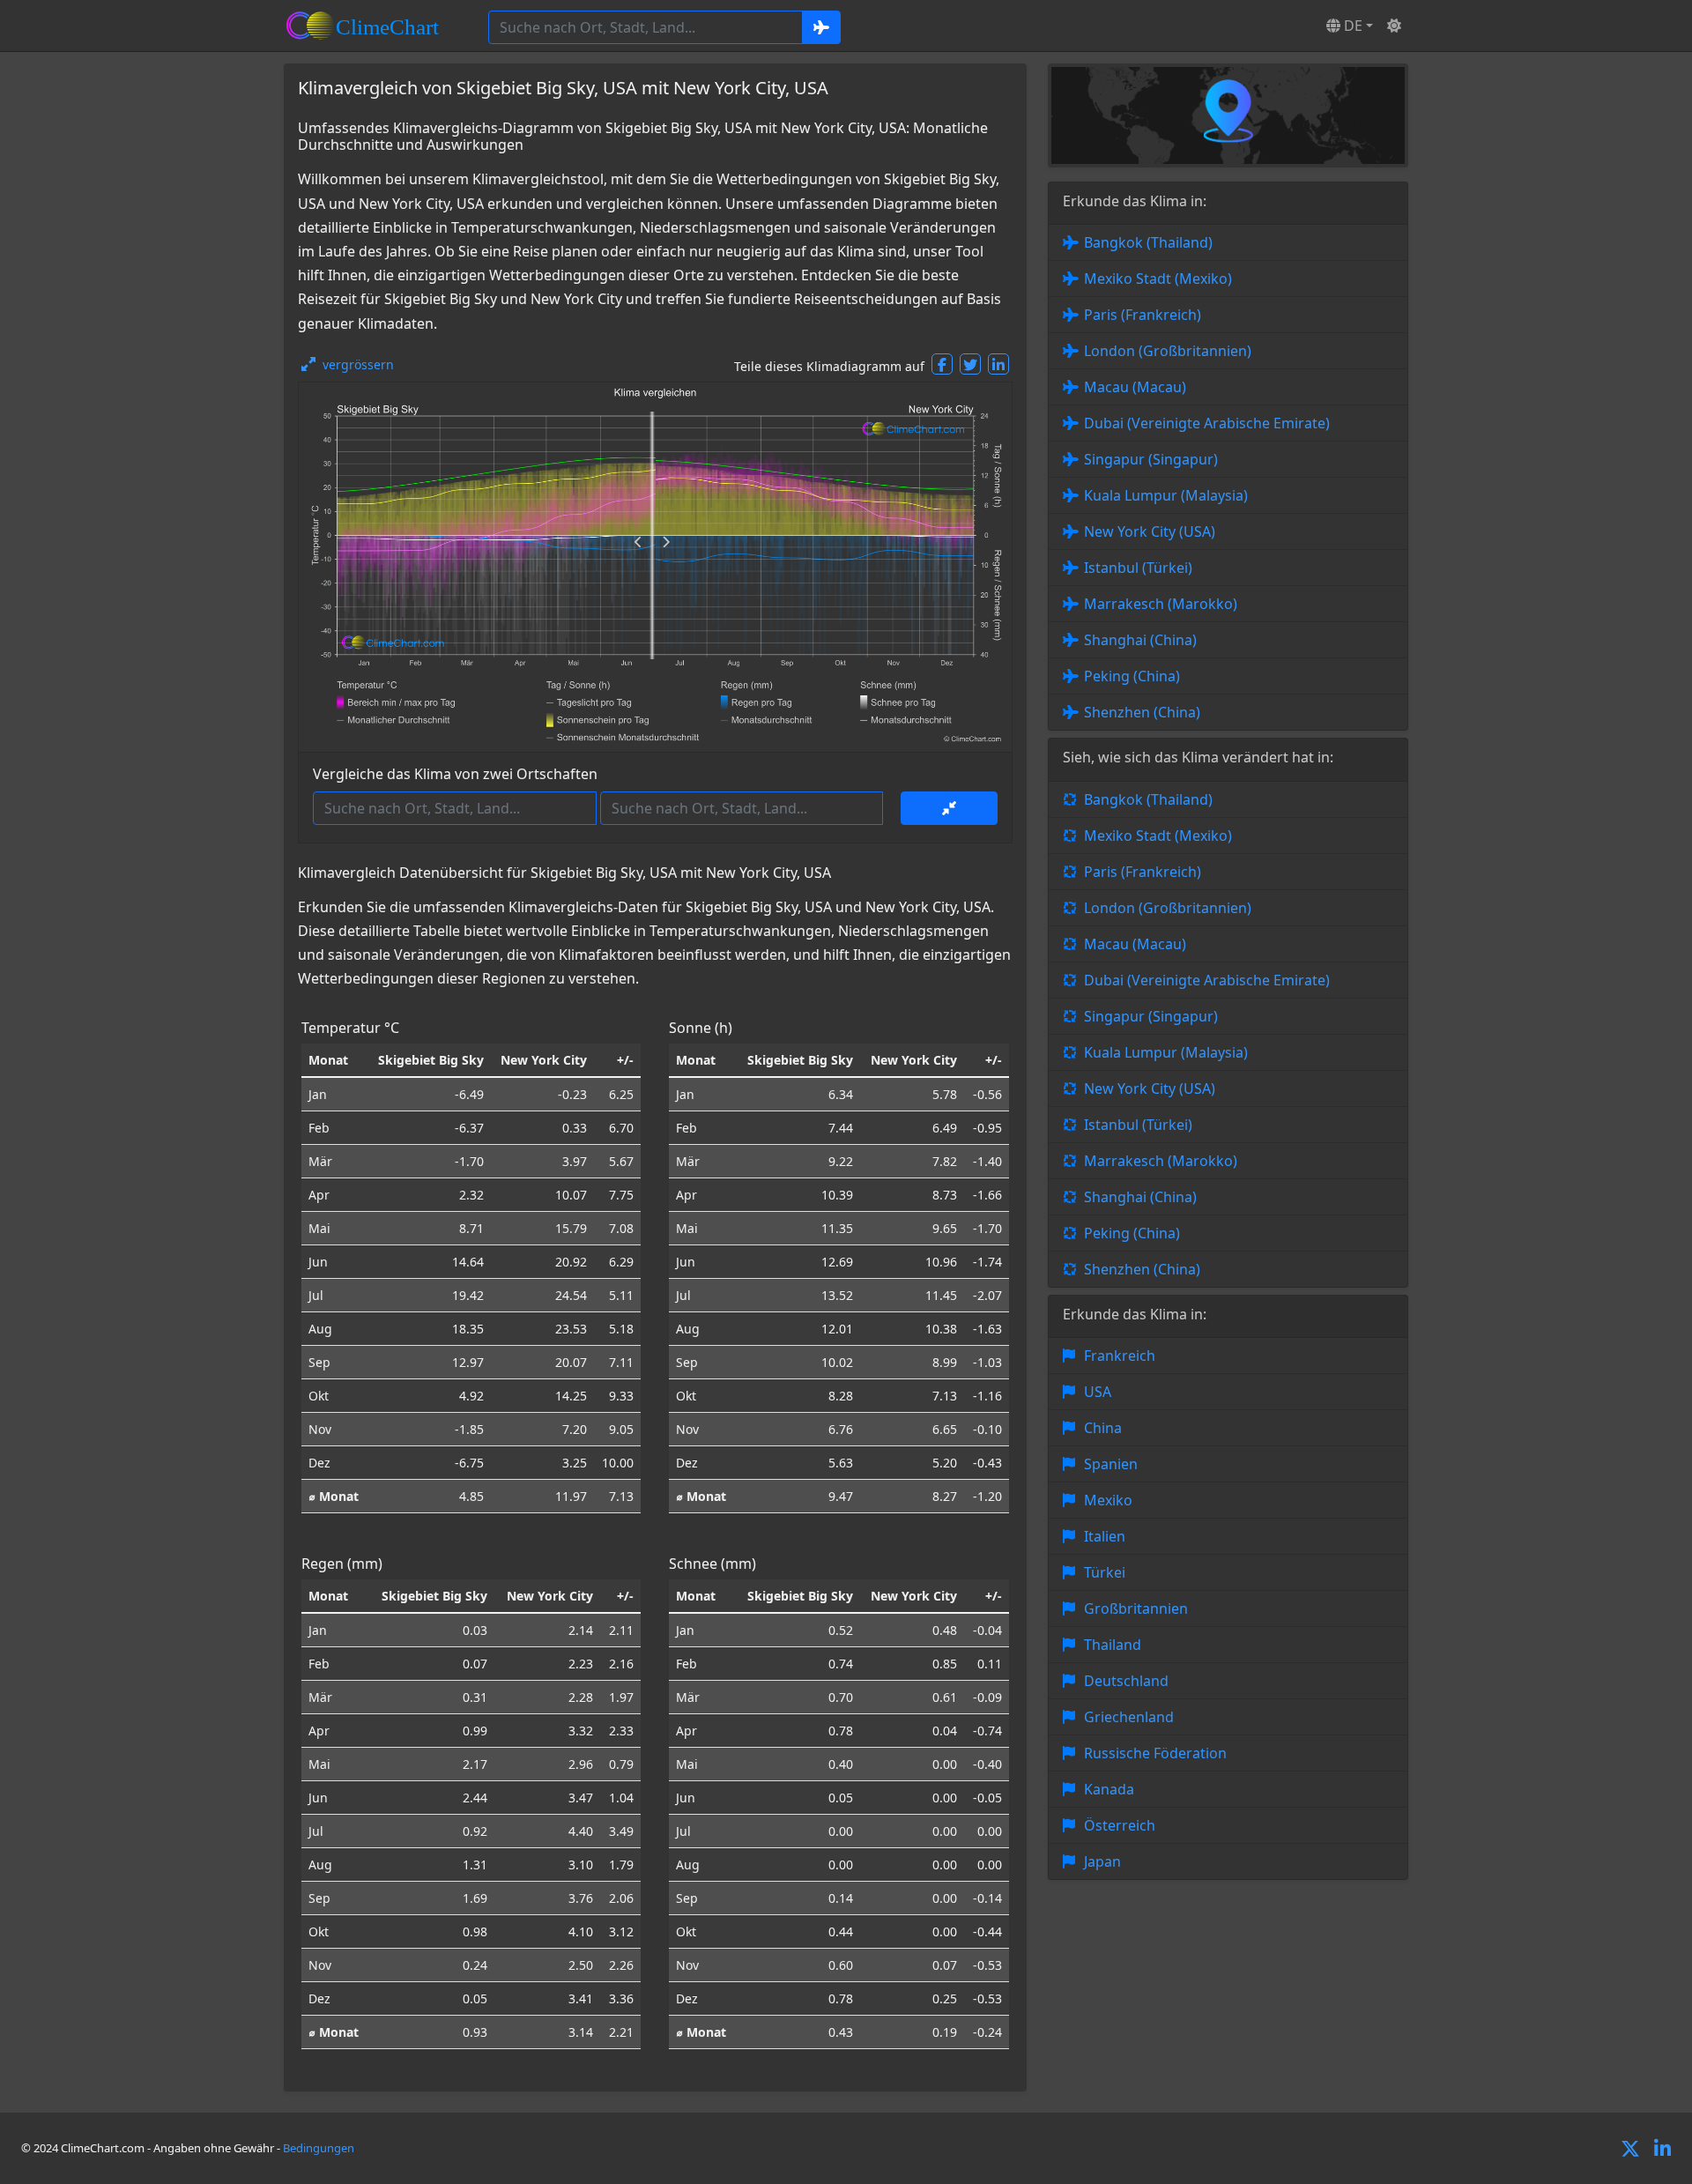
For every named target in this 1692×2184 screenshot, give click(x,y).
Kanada (1109, 1789)
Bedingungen (319, 2148)
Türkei (1105, 1572)
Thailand (1113, 1645)
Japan (1102, 1861)
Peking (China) (1132, 676)
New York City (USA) (1150, 531)
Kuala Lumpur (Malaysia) (1166, 495)
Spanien (1111, 1464)
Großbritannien (1136, 1608)
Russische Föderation (1155, 1753)
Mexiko (1108, 1500)
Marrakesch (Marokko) (1161, 604)
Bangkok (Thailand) (1148, 242)
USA (1098, 1392)
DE (1351, 26)
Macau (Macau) (1135, 387)
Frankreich (1120, 1356)
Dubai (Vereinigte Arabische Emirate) (1207, 423)
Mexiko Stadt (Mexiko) (1158, 279)
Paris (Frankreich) (1143, 315)
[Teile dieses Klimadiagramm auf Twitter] (970, 364)
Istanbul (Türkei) (1138, 568)
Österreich (1120, 1825)
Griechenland (1129, 1717)
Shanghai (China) (1140, 640)
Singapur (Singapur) (1151, 459)
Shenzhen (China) (1142, 712)
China (1103, 1428)
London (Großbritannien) (1168, 351)
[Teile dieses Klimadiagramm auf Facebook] (942, 364)
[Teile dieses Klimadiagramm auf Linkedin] (998, 364)
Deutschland (1126, 1681)
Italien (1105, 1536)
